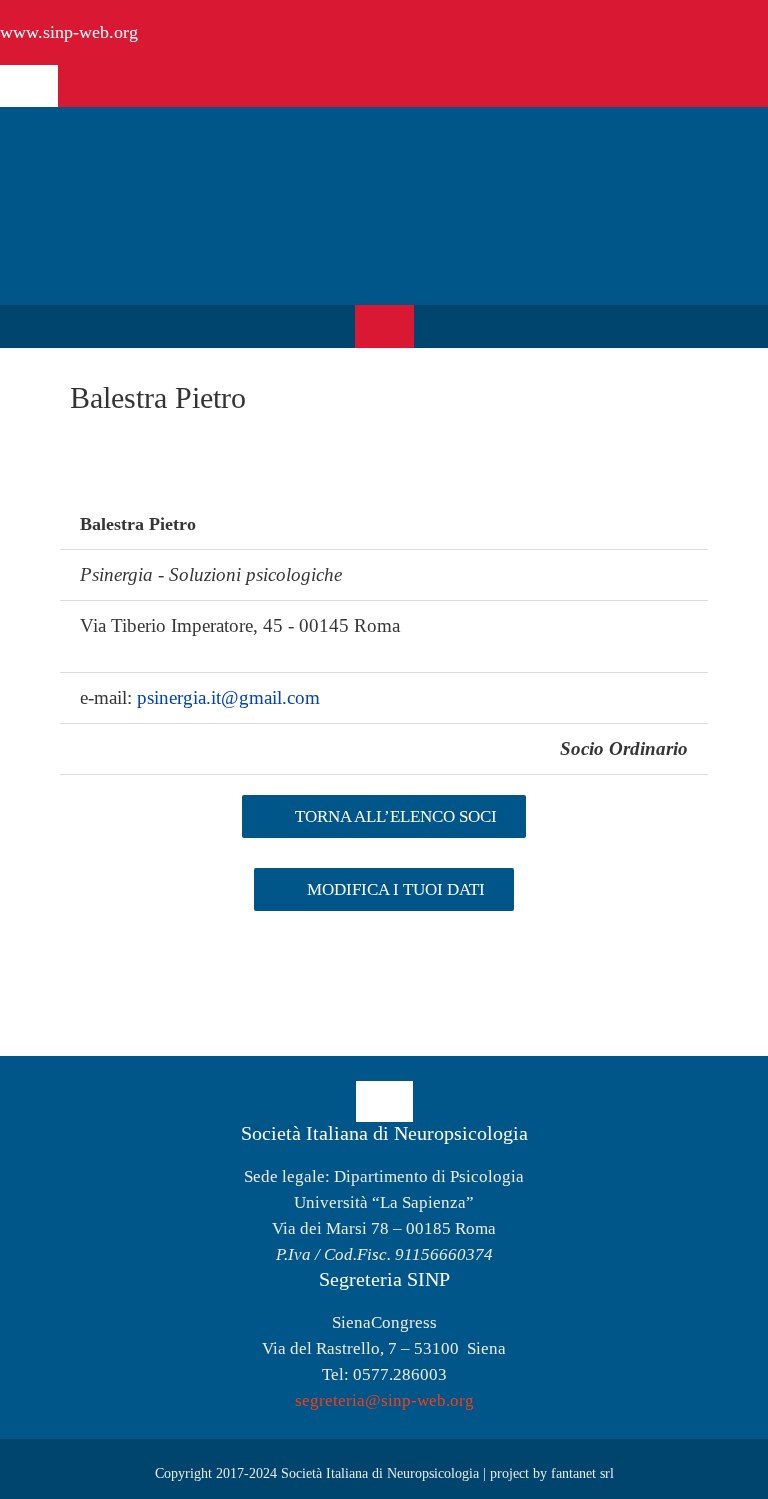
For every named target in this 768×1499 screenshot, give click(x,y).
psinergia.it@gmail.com (228, 697)
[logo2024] (155, 141)
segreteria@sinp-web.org (384, 1400)
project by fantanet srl (552, 1473)
